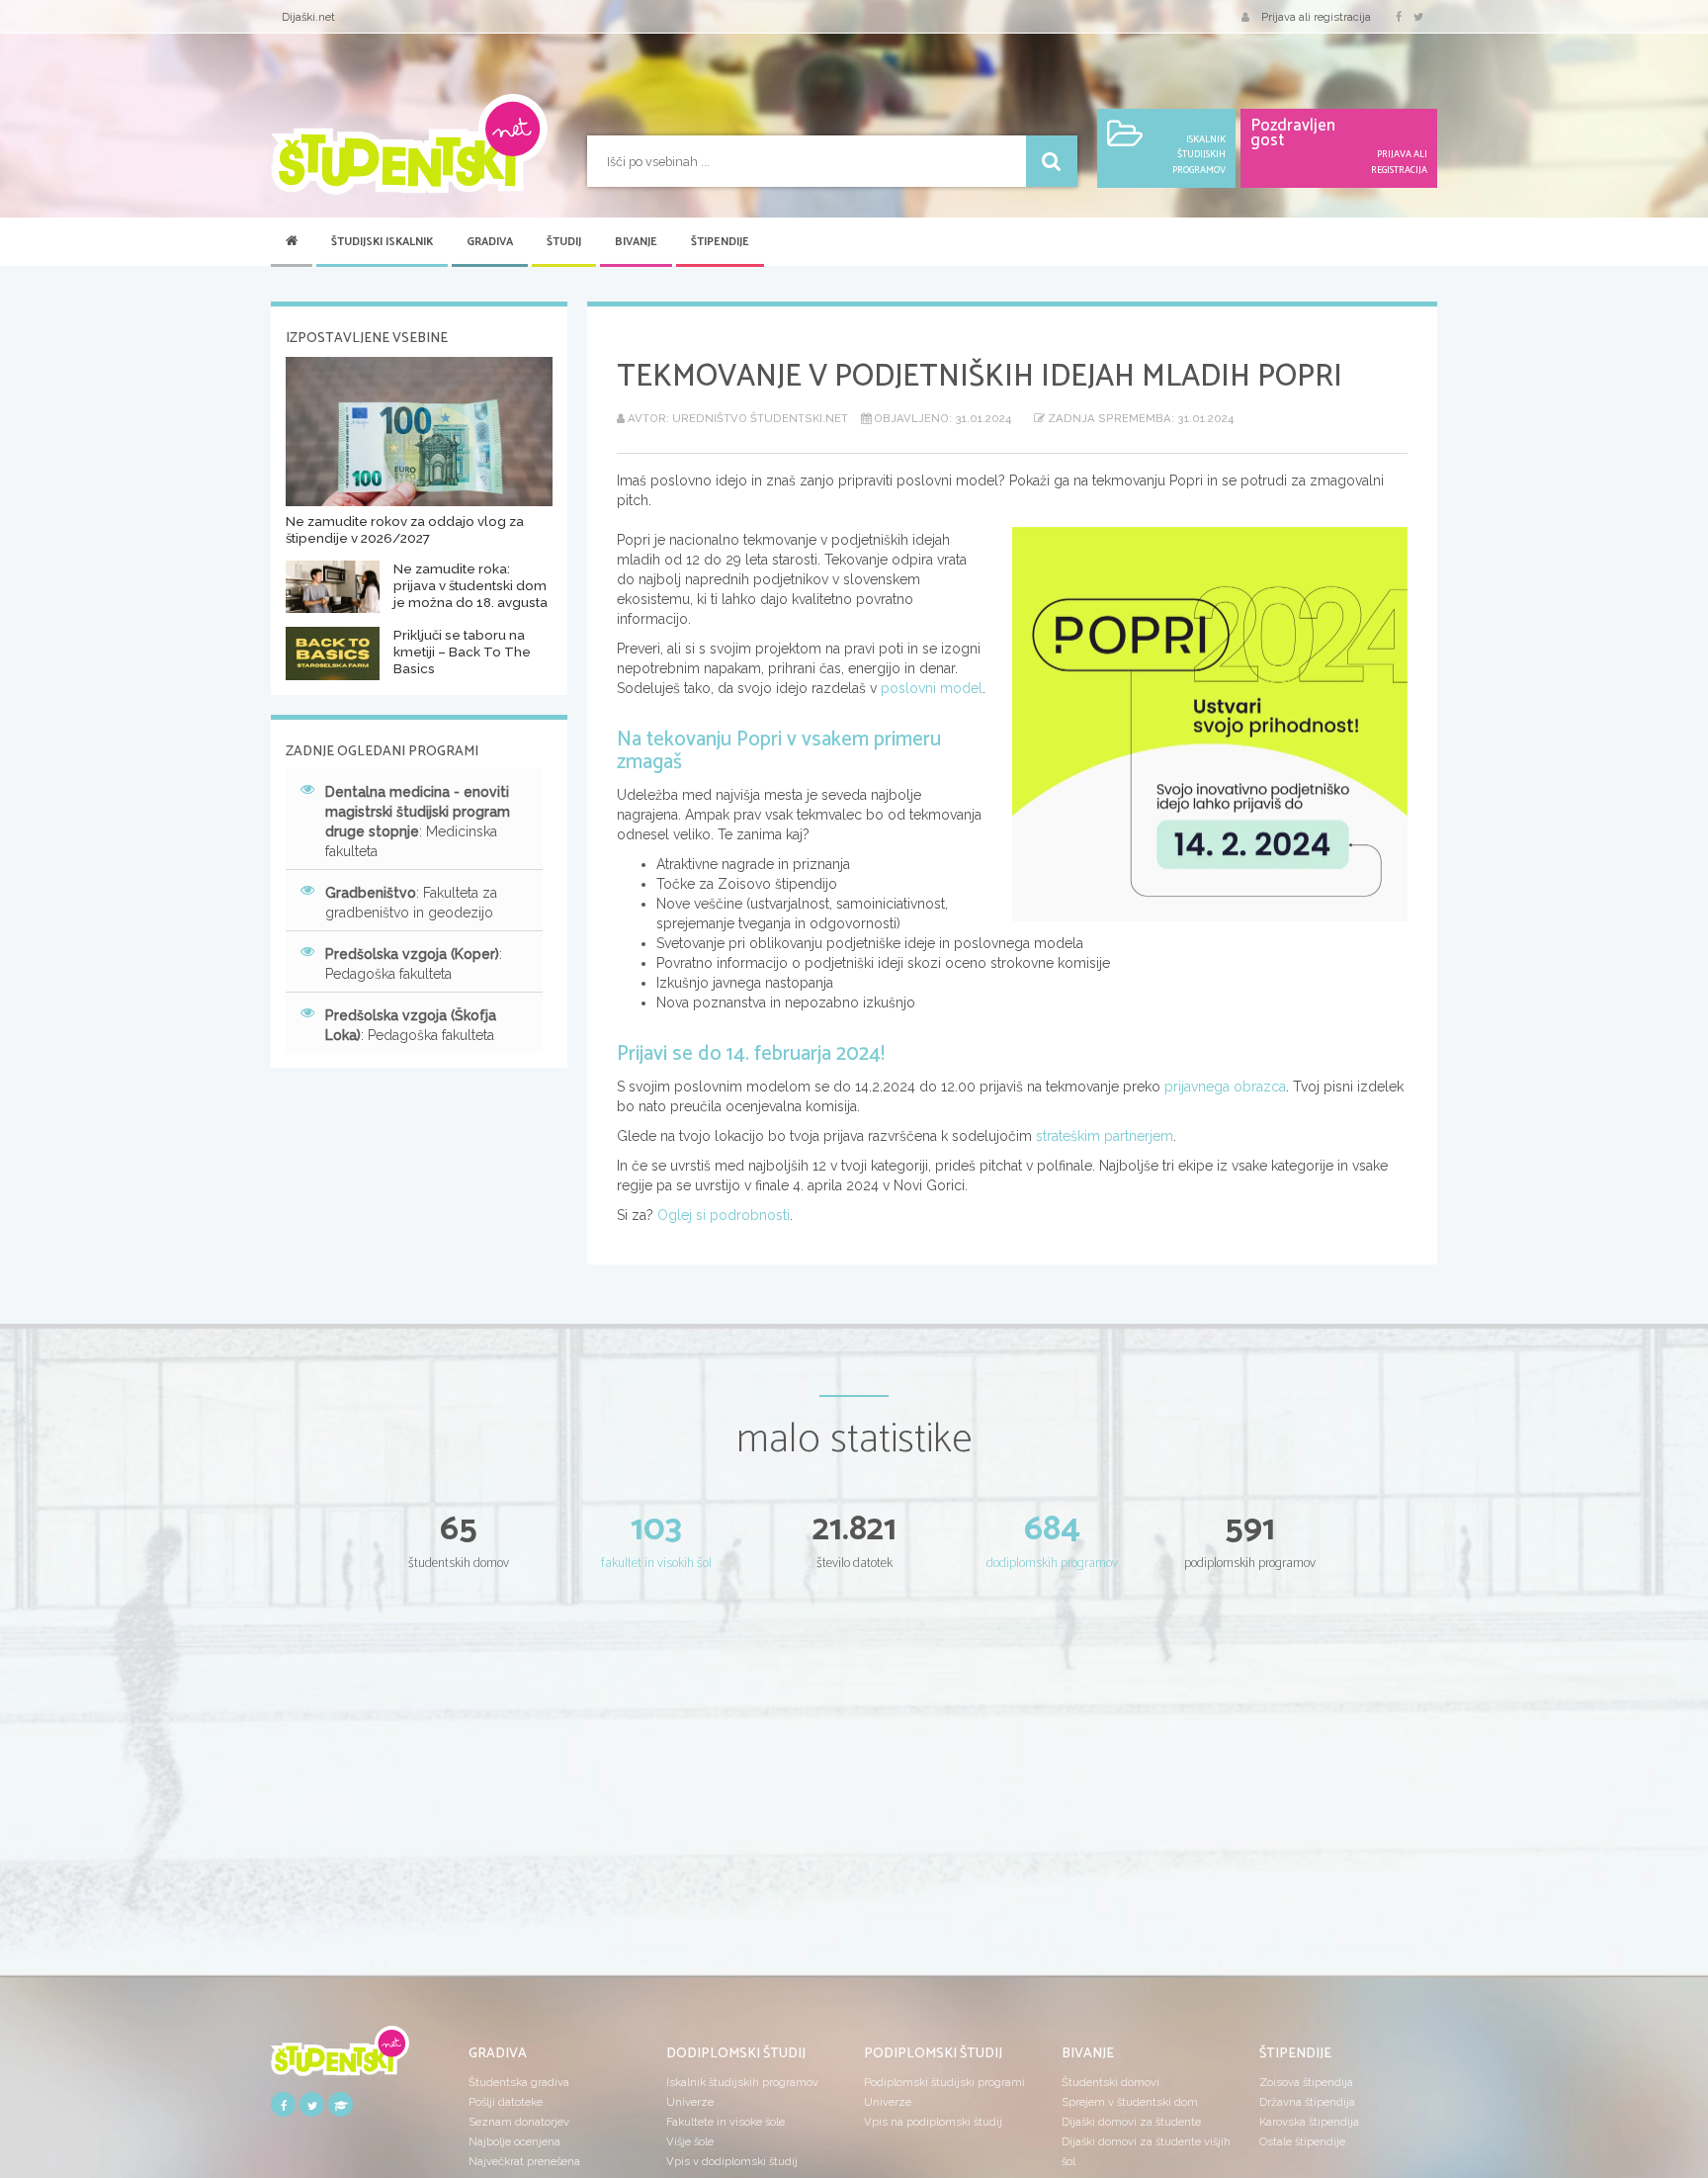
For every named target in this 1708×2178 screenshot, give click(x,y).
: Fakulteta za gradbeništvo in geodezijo (411, 903)
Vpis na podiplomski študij (933, 2122)
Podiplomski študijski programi (944, 2082)
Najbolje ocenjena (514, 2141)
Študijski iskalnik (382, 242)
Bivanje (636, 242)
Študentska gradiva (519, 2082)
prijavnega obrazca (1225, 1087)
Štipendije (720, 242)
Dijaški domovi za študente (1131, 2122)
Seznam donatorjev (519, 2122)
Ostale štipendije (1302, 2141)
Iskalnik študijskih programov (742, 2082)
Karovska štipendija (1309, 2122)
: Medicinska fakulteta (418, 822)
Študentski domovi (1110, 2082)
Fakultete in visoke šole (726, 2122)
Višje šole (690, 2141)
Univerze (690, 2102)
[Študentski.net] (409, 144)
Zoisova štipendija (1306, 2082)
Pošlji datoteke (506, 2102)
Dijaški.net (308, 17)
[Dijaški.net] (340, 2057)
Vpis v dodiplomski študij (732, 2161)
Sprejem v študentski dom (1130, 2102)
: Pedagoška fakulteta (414, 964)
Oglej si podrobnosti (724, 1215)
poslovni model (932, 688)
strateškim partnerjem (1105, 1136)
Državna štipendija (1307, 2102)
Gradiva (490, 242)
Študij (564, 242)
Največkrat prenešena (524, 2161)
